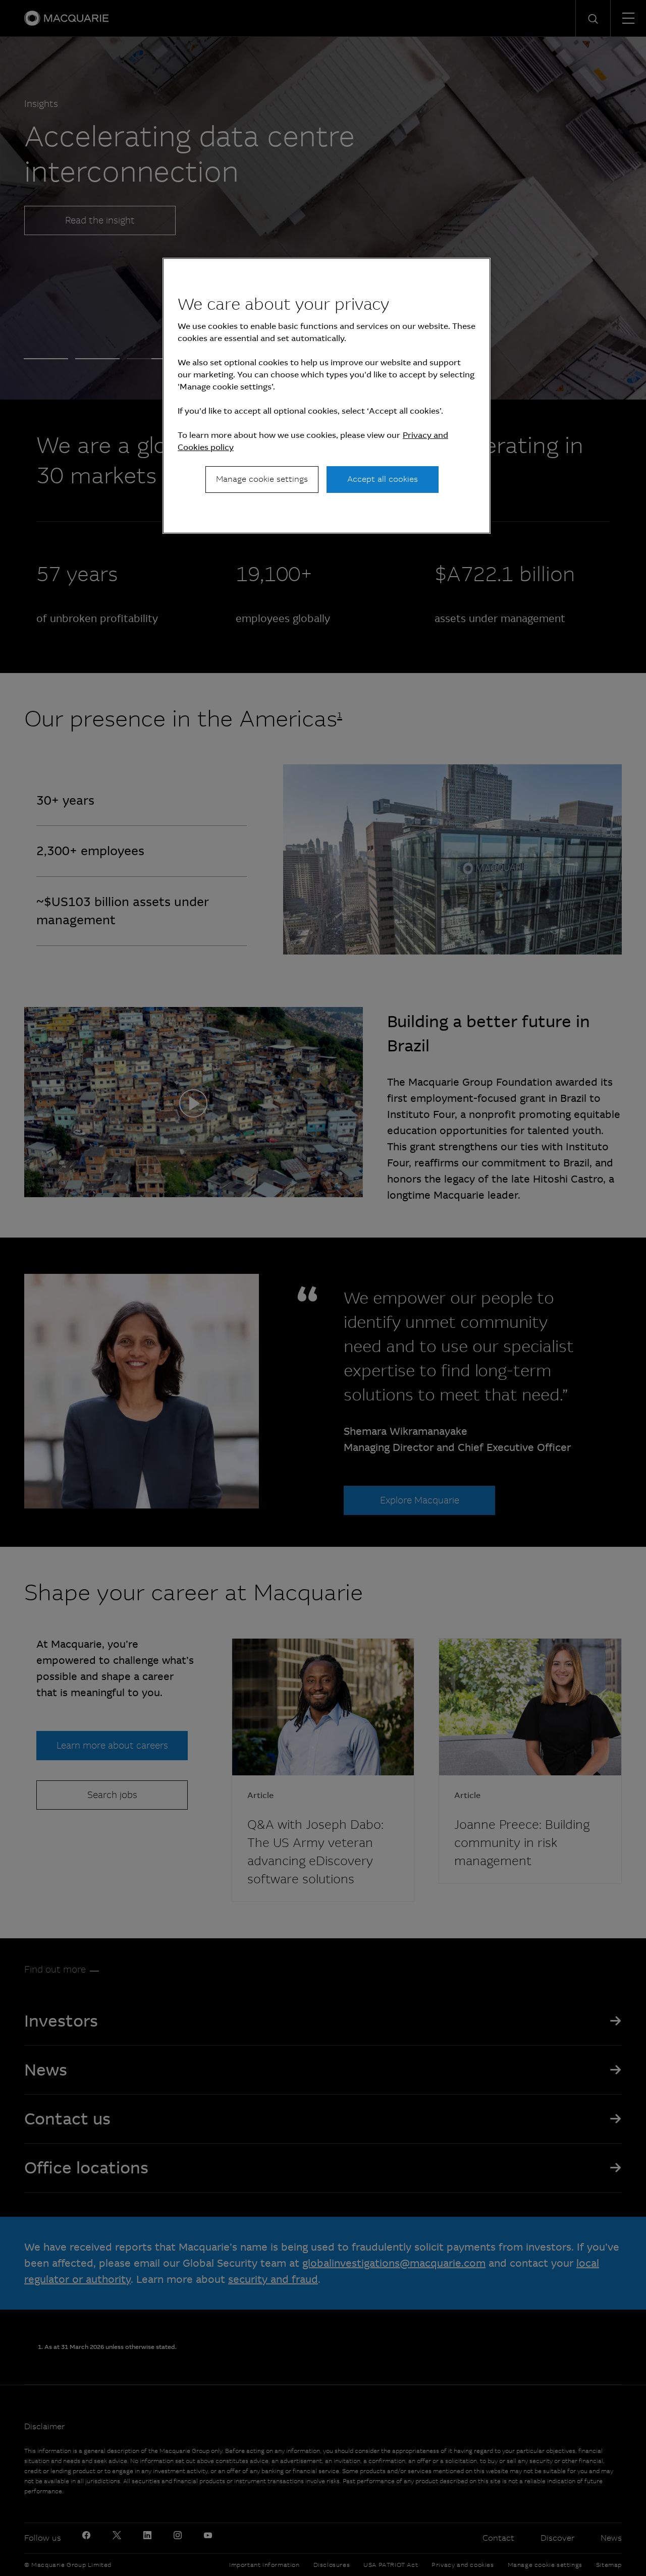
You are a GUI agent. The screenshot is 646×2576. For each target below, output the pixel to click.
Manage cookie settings (262, 479)
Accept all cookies (383, 479)
